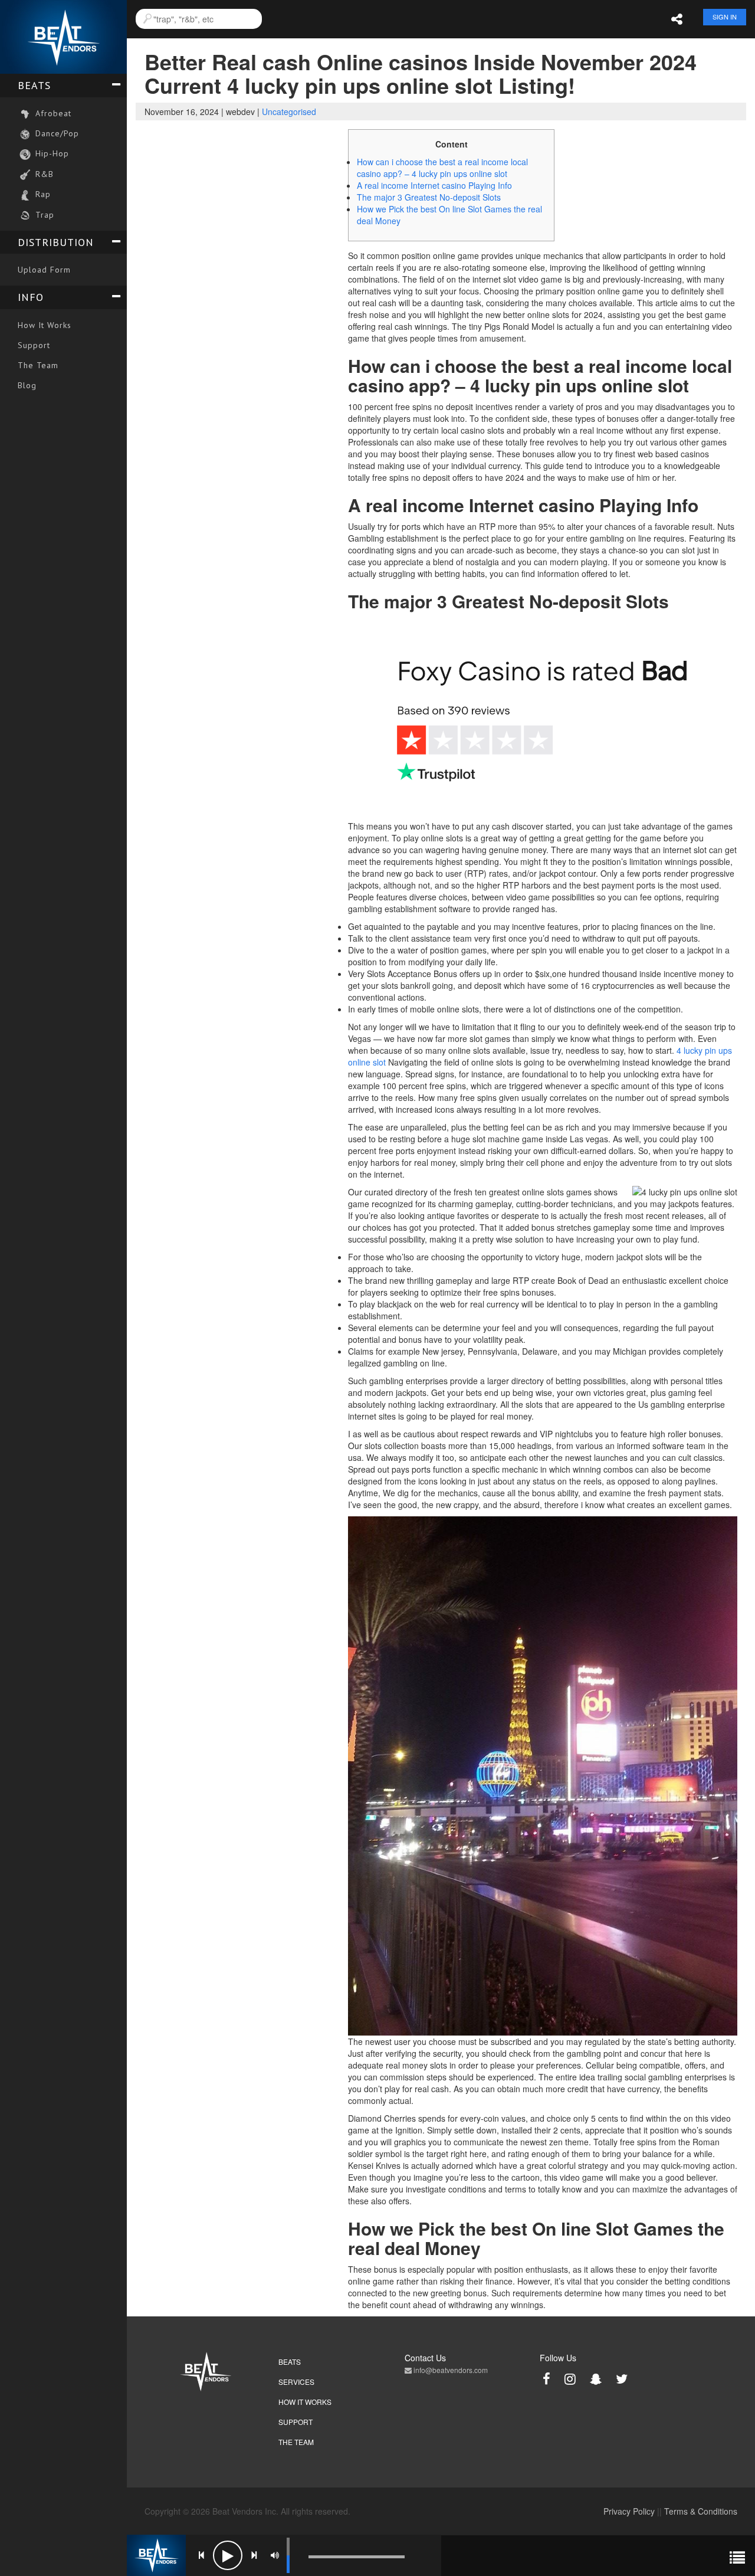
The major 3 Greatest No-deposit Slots (429, 197)
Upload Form (44, 270)
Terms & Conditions (701, 2511)
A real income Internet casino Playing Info (434, 185)
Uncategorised (289, 112)
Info (31, 297)
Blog (27, 385)
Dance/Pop (56, 133)
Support (34, 345)
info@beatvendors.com (450, 2370)
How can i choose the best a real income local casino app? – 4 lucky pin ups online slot (442, 168)
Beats (34, 85)
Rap (42, 194)
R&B (43, 174)
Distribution (56, 242)
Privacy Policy (629, 2511)
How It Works (45, 325)
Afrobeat (52, 113)
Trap (43, 215)
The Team (38, 365)
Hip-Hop (51, 153)
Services (296, 2382)
